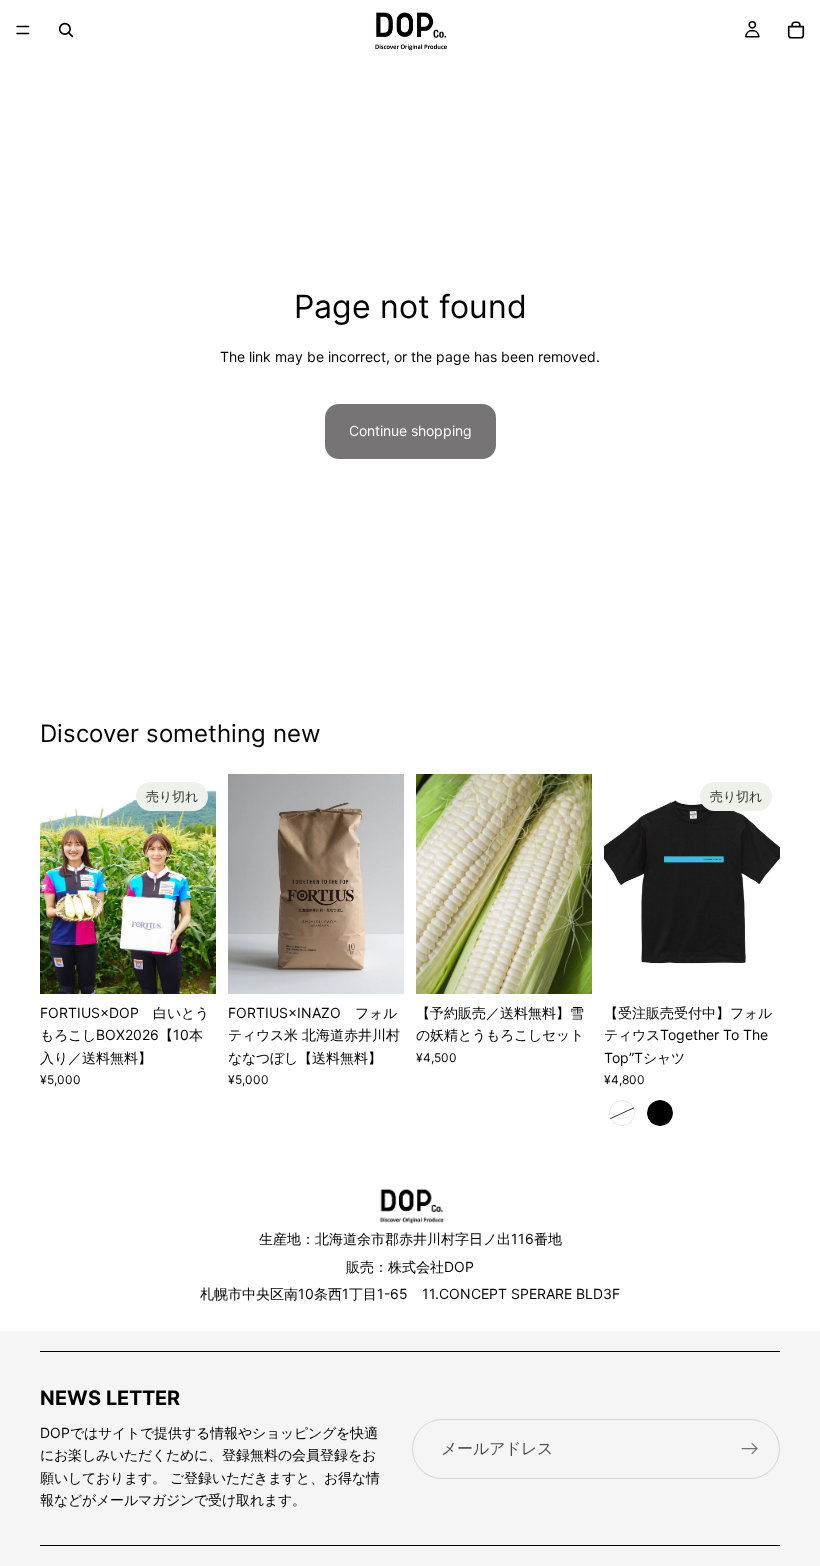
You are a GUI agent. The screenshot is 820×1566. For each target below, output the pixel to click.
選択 (390, 962)
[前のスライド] (62, 884)
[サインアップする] (750, 1449)
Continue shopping (410, 430)
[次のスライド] (194, 884)
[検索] (66, 30)
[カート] (796, 30)
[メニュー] (23, 30)
